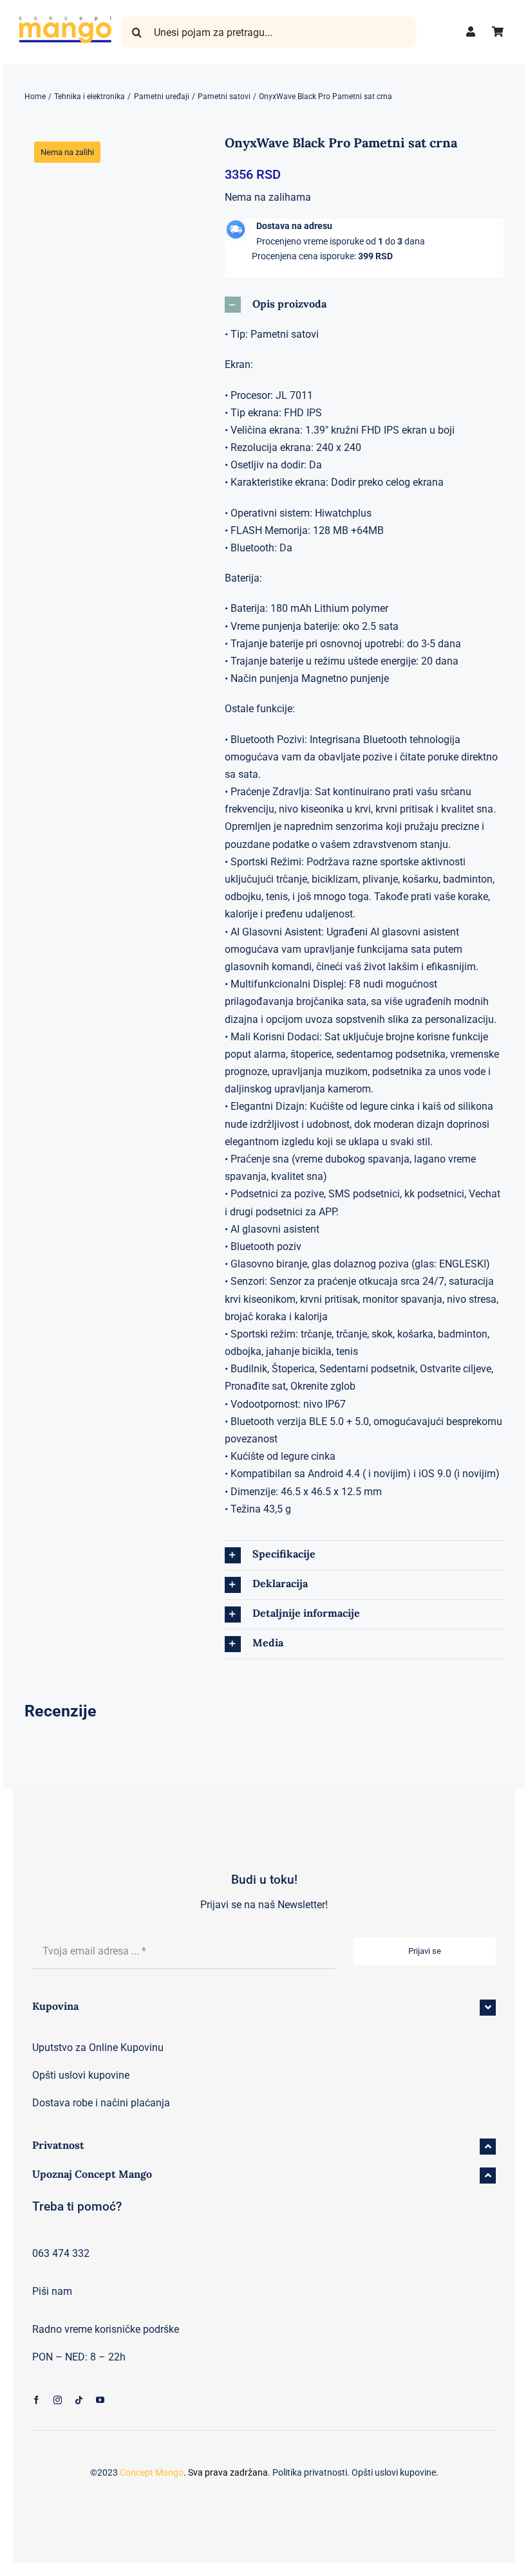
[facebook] (36, 2400)
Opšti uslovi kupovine (81, 2075)
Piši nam (52, 2291)
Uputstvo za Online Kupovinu (98, 2047)
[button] (364, 305)
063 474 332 (61, 2253)
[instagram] (58, 2400)
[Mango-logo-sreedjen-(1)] (65, 21)
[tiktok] (79, 2400)
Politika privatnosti (310, 2472)
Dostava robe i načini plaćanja (101, 2103)
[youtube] (100, 2400)
